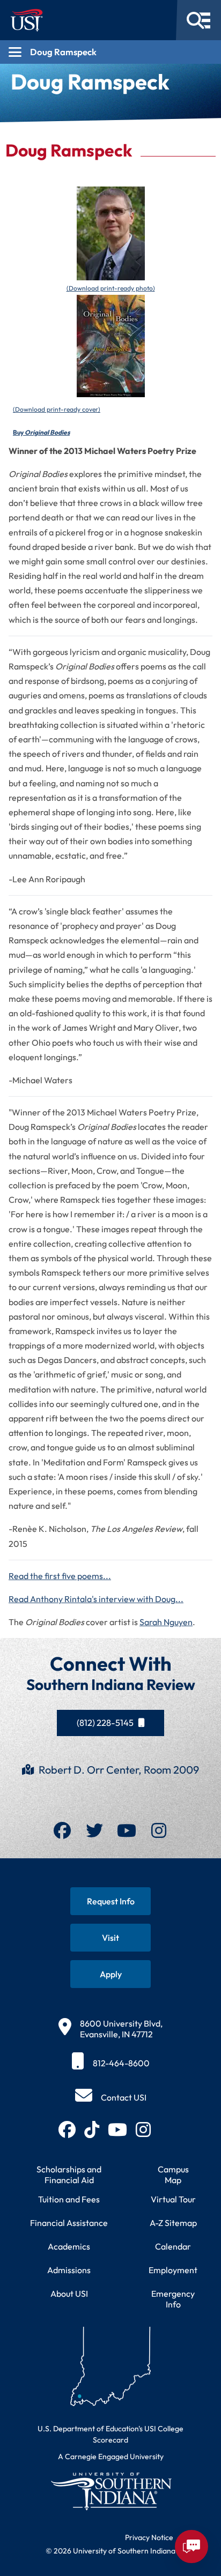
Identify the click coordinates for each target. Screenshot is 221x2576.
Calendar (173, 2246)
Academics (69, 2246)
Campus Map (173, 2175)
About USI (69, 2294)
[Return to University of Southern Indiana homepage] (110, 2491)
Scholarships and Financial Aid (69, 2175)
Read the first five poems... (60, 1576)
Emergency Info (173, 2299)
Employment (173, 2270)
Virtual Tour (173, 2199)
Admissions (69, 2270)
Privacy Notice (149, 2537)
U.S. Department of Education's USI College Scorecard (110, 2434)
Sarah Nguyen (166, 1622)
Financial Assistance (69, 2223)
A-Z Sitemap (173, 2223)
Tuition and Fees (69, 2199)
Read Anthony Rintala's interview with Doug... (96, 1599)
